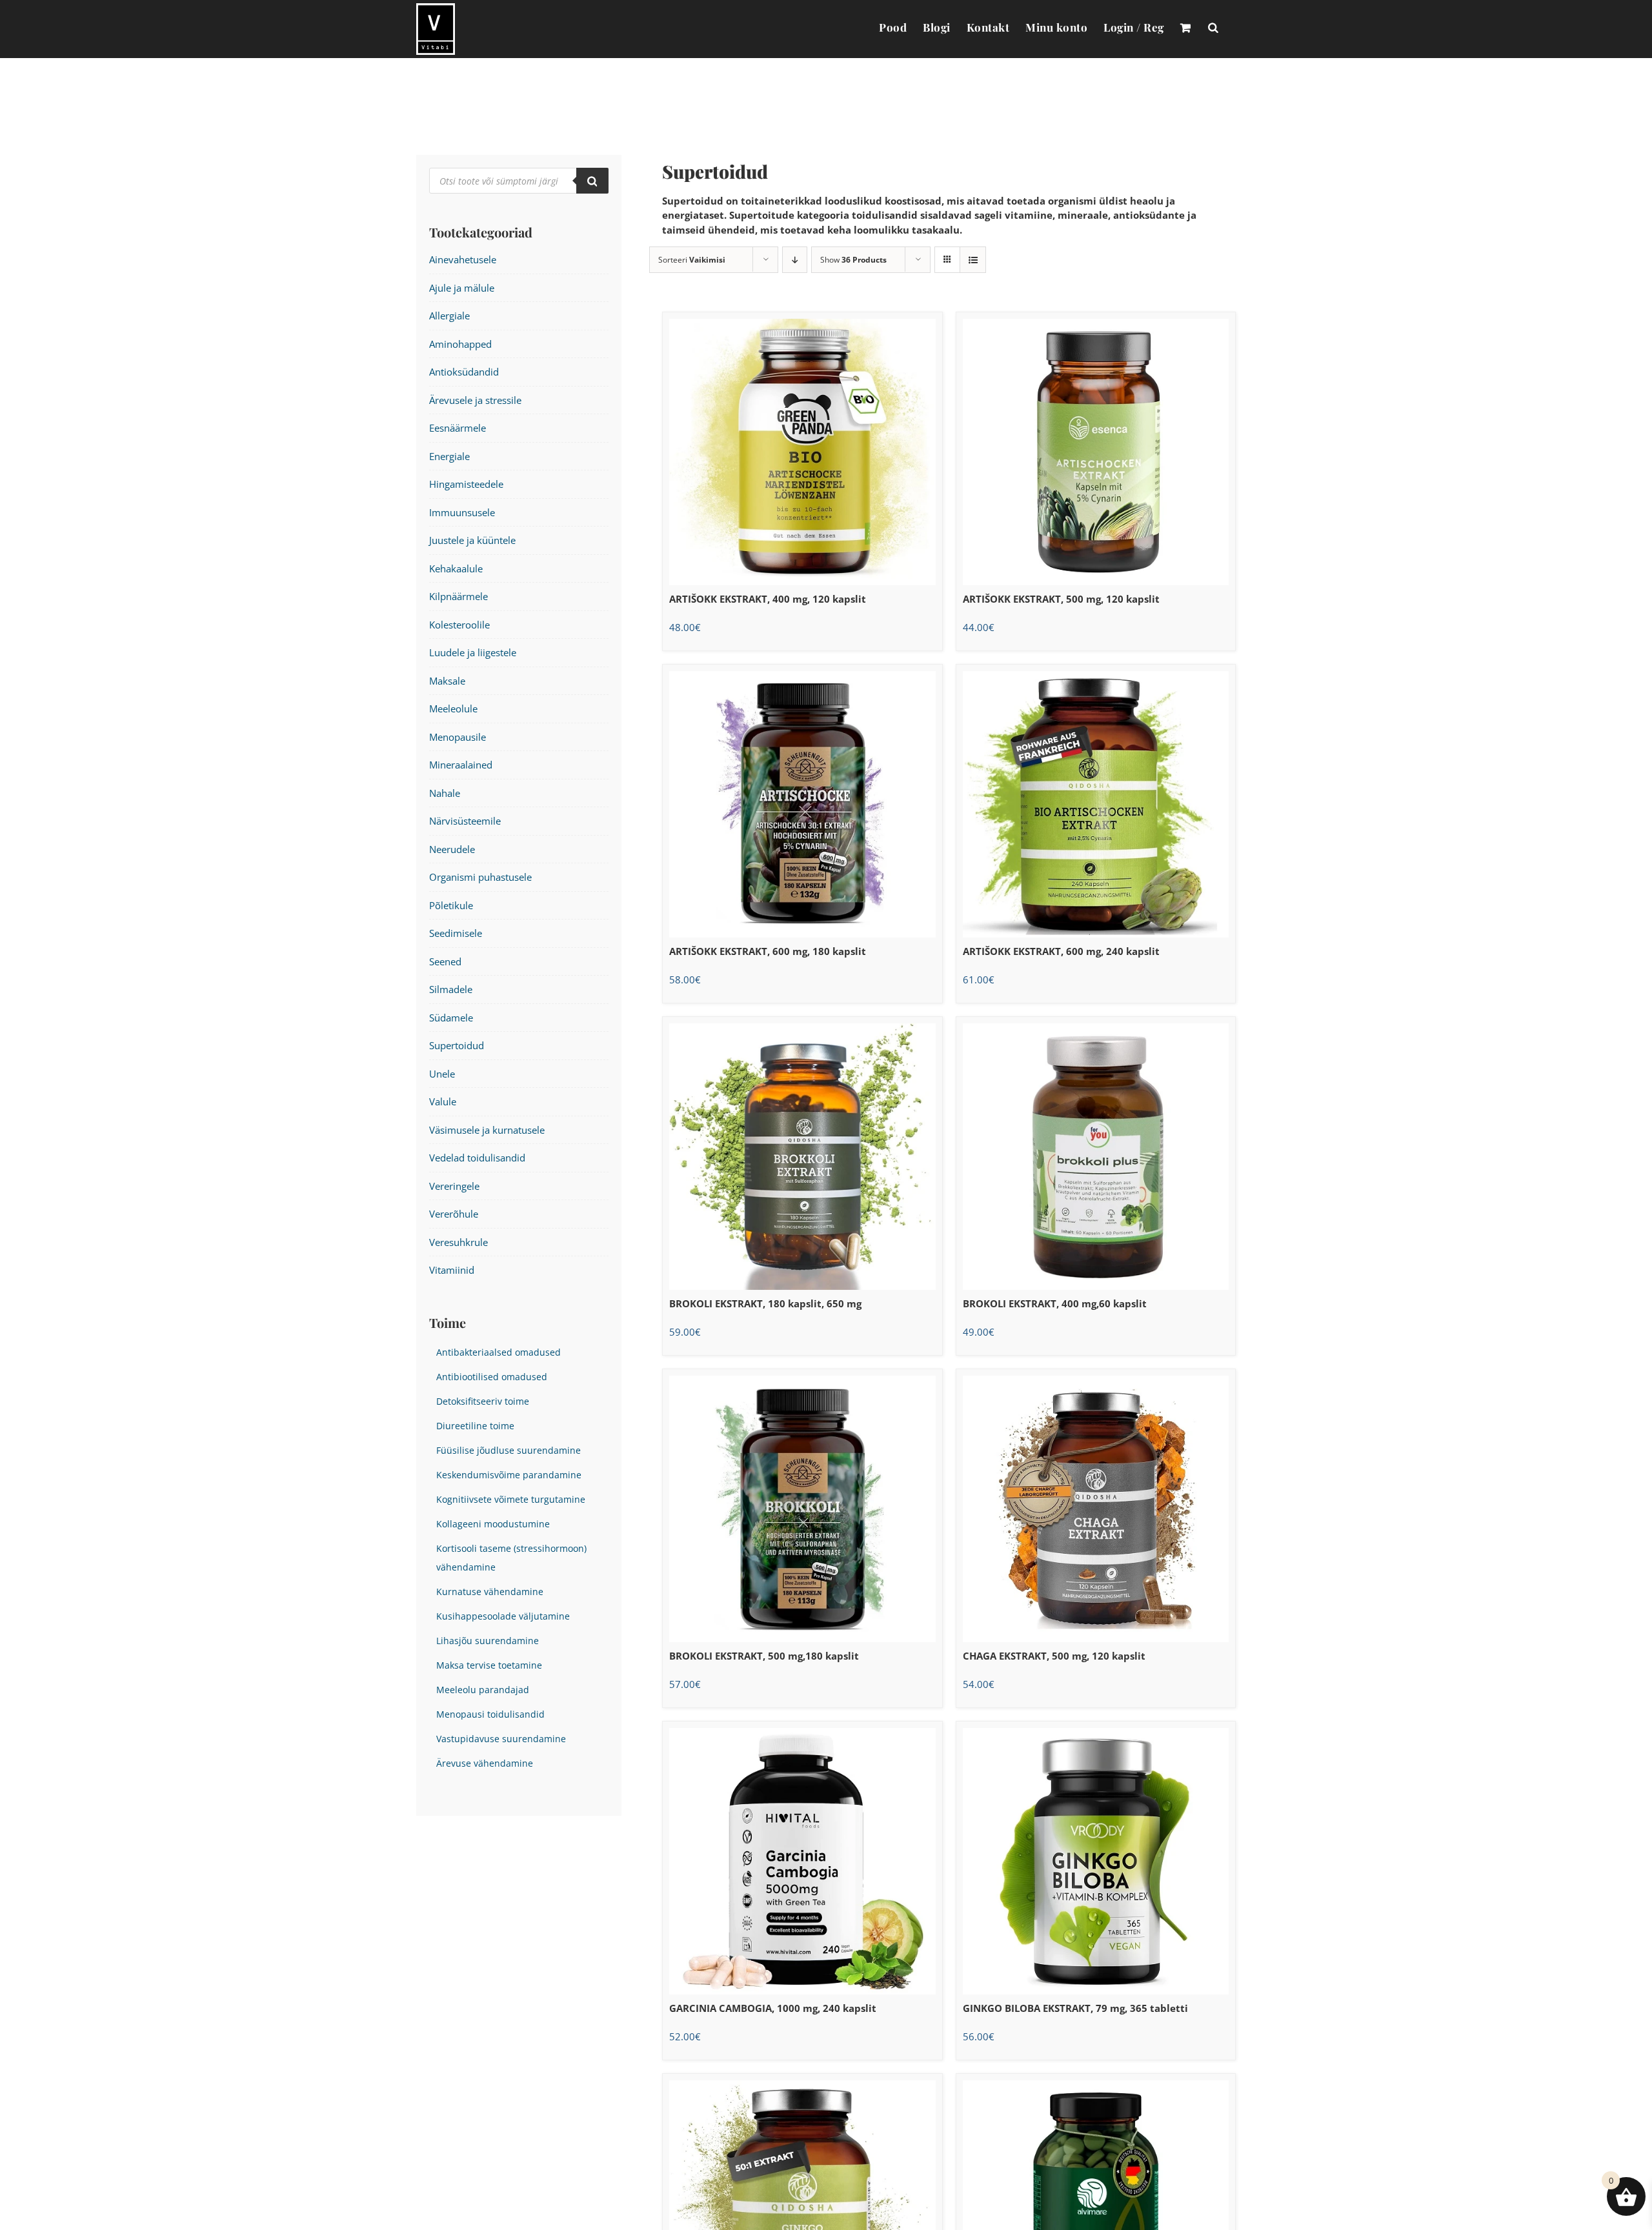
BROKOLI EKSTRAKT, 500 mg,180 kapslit (764, 1656)
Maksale (447, 681)
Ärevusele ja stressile (475, 400)
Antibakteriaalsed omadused (499, 1352)
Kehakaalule (456, 568)
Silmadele (451, 989)
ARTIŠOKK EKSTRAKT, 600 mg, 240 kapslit (1061, 951)
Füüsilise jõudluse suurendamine (509, 1451)
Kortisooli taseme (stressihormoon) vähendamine (511, 1558)
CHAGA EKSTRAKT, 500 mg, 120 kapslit (1054, 1656)
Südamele (451, 1018)
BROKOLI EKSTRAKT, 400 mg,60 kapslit (1055, 1303)
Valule (443, 1101)
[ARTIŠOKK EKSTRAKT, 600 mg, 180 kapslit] (802, 804)
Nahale (445, 793)
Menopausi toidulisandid (490, 1714)
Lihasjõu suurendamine (488, 1641)
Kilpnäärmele (458, 596)
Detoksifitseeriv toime (483, 1401)
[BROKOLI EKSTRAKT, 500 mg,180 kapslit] (802, 1509)
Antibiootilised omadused (492, 1377)
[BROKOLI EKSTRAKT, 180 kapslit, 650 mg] (802, 1157)
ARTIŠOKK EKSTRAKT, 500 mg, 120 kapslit (1061, 599)
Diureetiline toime (475, 1426)
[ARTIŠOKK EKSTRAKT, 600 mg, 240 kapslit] (1096, 804)
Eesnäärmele (458, 428)
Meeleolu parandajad (483, 1690)
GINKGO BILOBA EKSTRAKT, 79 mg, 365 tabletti (1075, 2008)
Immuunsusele (462, 512)
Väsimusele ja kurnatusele (487, 1130)
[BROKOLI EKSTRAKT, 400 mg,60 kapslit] (1096, 1157)
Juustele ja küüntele (472, 540)
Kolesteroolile (459, 625)
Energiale (449, 456)
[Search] (592, 181)
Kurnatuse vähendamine (490, 1592)
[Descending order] (795, 260)
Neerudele (452, 849)
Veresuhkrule (458, 1242)
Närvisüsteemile (465, 821)
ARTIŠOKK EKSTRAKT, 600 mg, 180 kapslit (768, 951)
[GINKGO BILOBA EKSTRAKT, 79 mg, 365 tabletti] (1096, 1861)
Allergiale (449, 316)
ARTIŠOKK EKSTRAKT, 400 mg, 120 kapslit (768, 599)
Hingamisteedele (466, 484)
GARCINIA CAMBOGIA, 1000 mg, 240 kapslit (773, 2008)
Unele (442, 1074)
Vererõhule (454, 1214)
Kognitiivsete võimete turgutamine (511, 1500)
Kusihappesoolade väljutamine (503, 1616)
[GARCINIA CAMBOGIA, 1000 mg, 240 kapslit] (802, 1861)
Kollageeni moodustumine (493, 1524)
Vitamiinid (452, 1270)
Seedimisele (456, 933)
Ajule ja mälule (462, 288)
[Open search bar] (1213, 27)
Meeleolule (453, 708)
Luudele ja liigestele (473, 652)
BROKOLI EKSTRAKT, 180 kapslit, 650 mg (765, 1303)
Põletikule (451, 905)
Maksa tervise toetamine (489, 1665)
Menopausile (458, 737)
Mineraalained (461, 765)
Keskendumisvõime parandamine (509, 1475)
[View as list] (973, 260)
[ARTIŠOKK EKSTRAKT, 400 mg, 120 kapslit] (802, 452)
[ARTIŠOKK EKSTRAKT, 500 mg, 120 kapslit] (1096, 452)
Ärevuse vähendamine (485, 1763)
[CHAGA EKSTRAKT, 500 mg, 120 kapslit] (1096, 1509)
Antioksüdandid (464, 372)
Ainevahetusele (463, 259)
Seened (445, 961)
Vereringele (454, 1186)
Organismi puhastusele (480, 877)
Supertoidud (457, 1045)
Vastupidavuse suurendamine (501, 1739)
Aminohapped (460, 344)
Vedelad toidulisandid (477, 1158)
